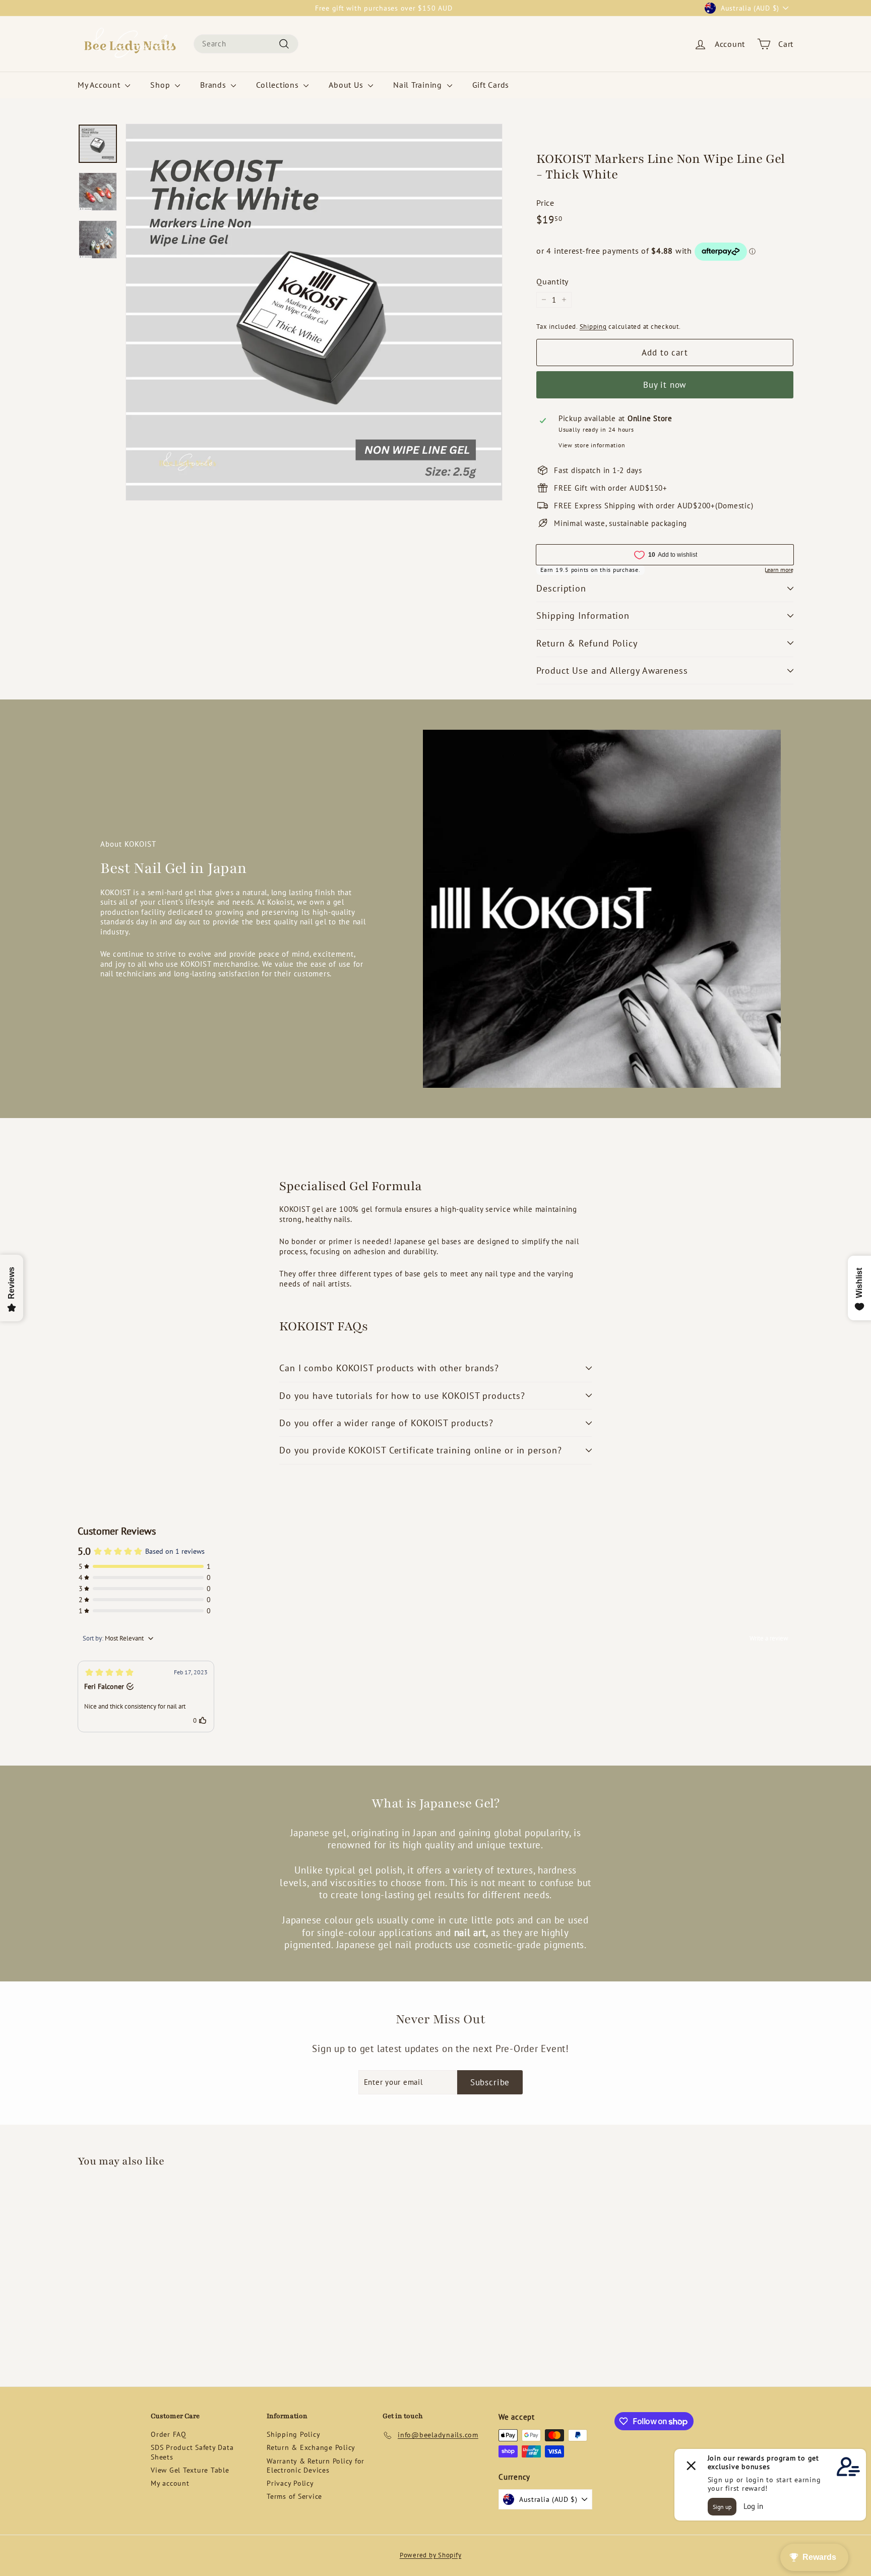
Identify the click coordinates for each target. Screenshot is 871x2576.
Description (561, 588)
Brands (214, 85)
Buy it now (665, 385)
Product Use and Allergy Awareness (612, 670)
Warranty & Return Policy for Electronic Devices (316, 2466)
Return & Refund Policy (587, 643)
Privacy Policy (290, 2483)
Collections (278, 85)
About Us (347, 85)
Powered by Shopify (431, 2555)
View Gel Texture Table (190, 2470)
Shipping (593, 327)
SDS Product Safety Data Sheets (192, 2452)
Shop (161, 85)
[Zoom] (314, 312)
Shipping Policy (293, 2434)
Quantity (552, 281)
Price (545, 203)
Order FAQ (169, 2434)
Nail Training (419, 85)
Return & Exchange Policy (311, 2447)
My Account (100, 85)
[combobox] (246, 44)
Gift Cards (491, 85)
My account (170, 2483)
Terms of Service (294, 2496)
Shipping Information (583, 616)
